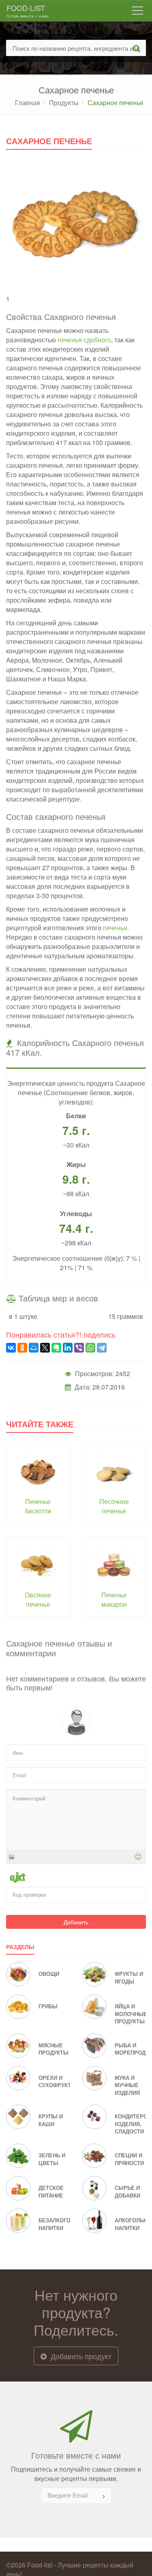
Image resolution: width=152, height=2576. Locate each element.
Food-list (28, 11)
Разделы (20, 1947)
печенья (115, 928)
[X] (45, 1348)
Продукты (64, 103)
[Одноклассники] (22, 1348)
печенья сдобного (84, 340)
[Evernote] (56, 1348)
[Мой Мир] (34, 1348)
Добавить (76, 1922)
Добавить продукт (80, 2356)
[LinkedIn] (68, 1348)
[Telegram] (102, 1348)
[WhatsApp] (90, 1348)
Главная (28, 103)
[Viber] (79, 1348)
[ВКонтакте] (11, 1348)
